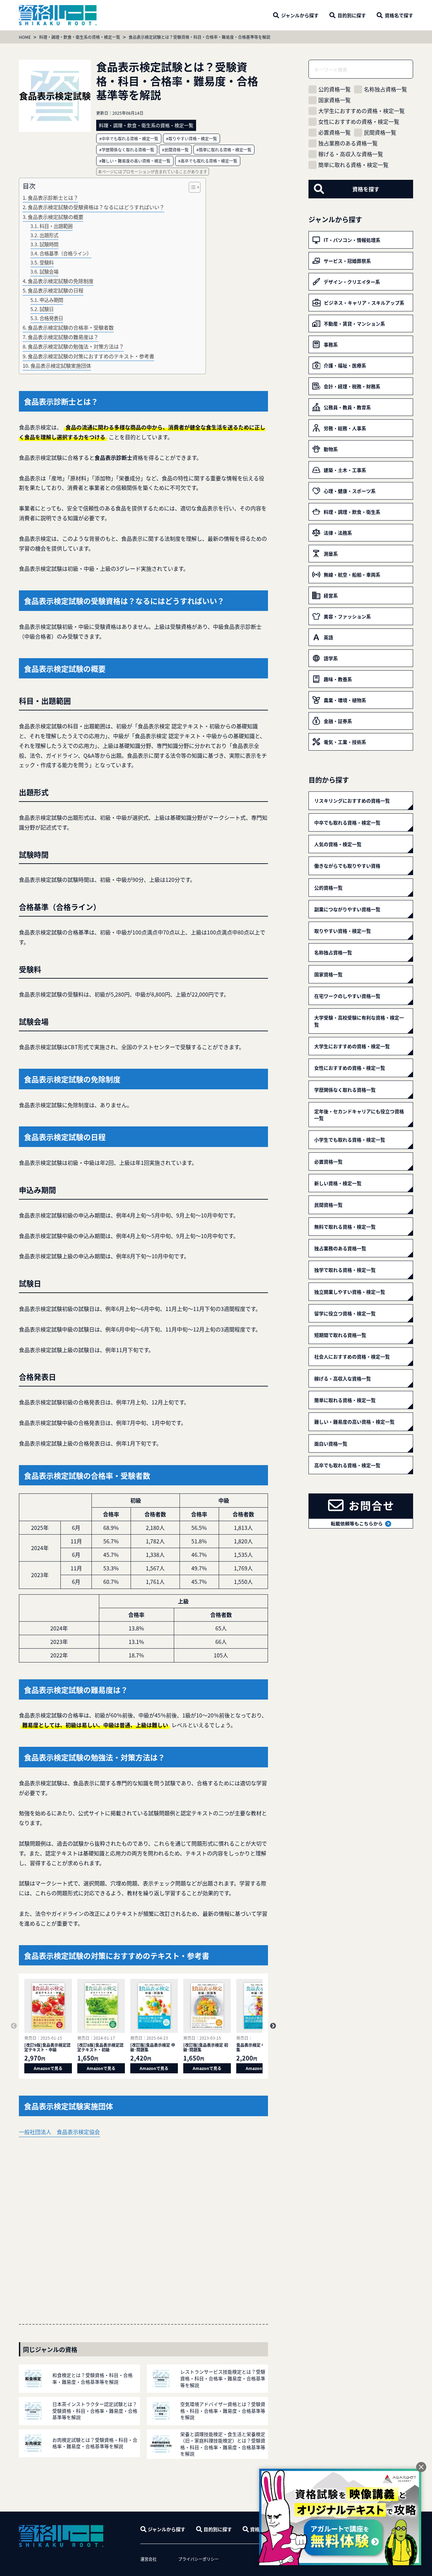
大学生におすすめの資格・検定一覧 (361, 111)
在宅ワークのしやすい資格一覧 (347, 996)
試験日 (47, 309)
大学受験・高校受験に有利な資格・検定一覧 (359, 1021)
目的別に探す (218, 2529)
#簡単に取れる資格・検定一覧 (224, 150)
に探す (352, 15)
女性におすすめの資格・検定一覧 (359, 122)
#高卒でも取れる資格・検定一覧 (208, 161)
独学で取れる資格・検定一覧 (345, 1270)
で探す (399, 15)
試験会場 (49, 271)
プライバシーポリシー (198, 2559)
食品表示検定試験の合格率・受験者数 (71, 327)
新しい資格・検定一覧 (338, 1183)
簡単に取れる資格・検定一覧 (353, 165)
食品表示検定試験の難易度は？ (63, 337)
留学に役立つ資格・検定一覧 (345, 1313)
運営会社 (148, 2559)
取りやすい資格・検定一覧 (343, 931)
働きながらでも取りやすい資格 (347, 866)
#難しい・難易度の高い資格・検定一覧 (135, 161)
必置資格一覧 (334, 132)
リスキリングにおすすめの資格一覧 (352, 801)
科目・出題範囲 (56, 226)
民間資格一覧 (380, 132)
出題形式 (49, 235)
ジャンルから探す (167, 2529)
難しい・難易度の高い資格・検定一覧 (354, 1422)
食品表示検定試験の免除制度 (61, 281)
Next (273, 2026)
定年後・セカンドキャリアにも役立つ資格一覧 (359, 1115)
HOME (25, 37)
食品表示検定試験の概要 (56, 217)
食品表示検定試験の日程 (56, 290)
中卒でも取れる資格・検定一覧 (347, 822)
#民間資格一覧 (175, 150)
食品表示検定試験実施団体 (61, 365)
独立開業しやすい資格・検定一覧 (350, 1292)
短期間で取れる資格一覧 (340, 1335)
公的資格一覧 (334, 89)
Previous (14, 2026)
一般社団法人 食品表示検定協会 (59, 2132)
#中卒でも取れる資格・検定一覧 (129, 138)
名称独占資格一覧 (385, 89)
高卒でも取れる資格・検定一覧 (347, 1465)
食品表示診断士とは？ (53, 197)
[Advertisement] (143, 2222)
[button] (191, 187)
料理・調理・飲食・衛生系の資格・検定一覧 (80, 37)
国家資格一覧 (334, 100)
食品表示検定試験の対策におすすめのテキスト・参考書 (91, 356)
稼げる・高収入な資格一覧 (351, 154)
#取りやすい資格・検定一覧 (192, 138)
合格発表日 (51, 318)
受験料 (47, 262)
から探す (300, 15)
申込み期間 (51, 300)
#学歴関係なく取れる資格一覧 (127, 150)
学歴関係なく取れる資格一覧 (345, 1090)
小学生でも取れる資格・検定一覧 (350, 1140)
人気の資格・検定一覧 (338, 844)
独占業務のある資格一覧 (348, 143)
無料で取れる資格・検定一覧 (345, 1227)
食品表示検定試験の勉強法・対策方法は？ (76, 346)
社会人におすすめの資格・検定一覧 (352, 1356)
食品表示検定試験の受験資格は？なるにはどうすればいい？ (96, 207)
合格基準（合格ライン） (65, 253)
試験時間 (49, 244)
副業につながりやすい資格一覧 (347, 909)
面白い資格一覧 (331, 1444)
